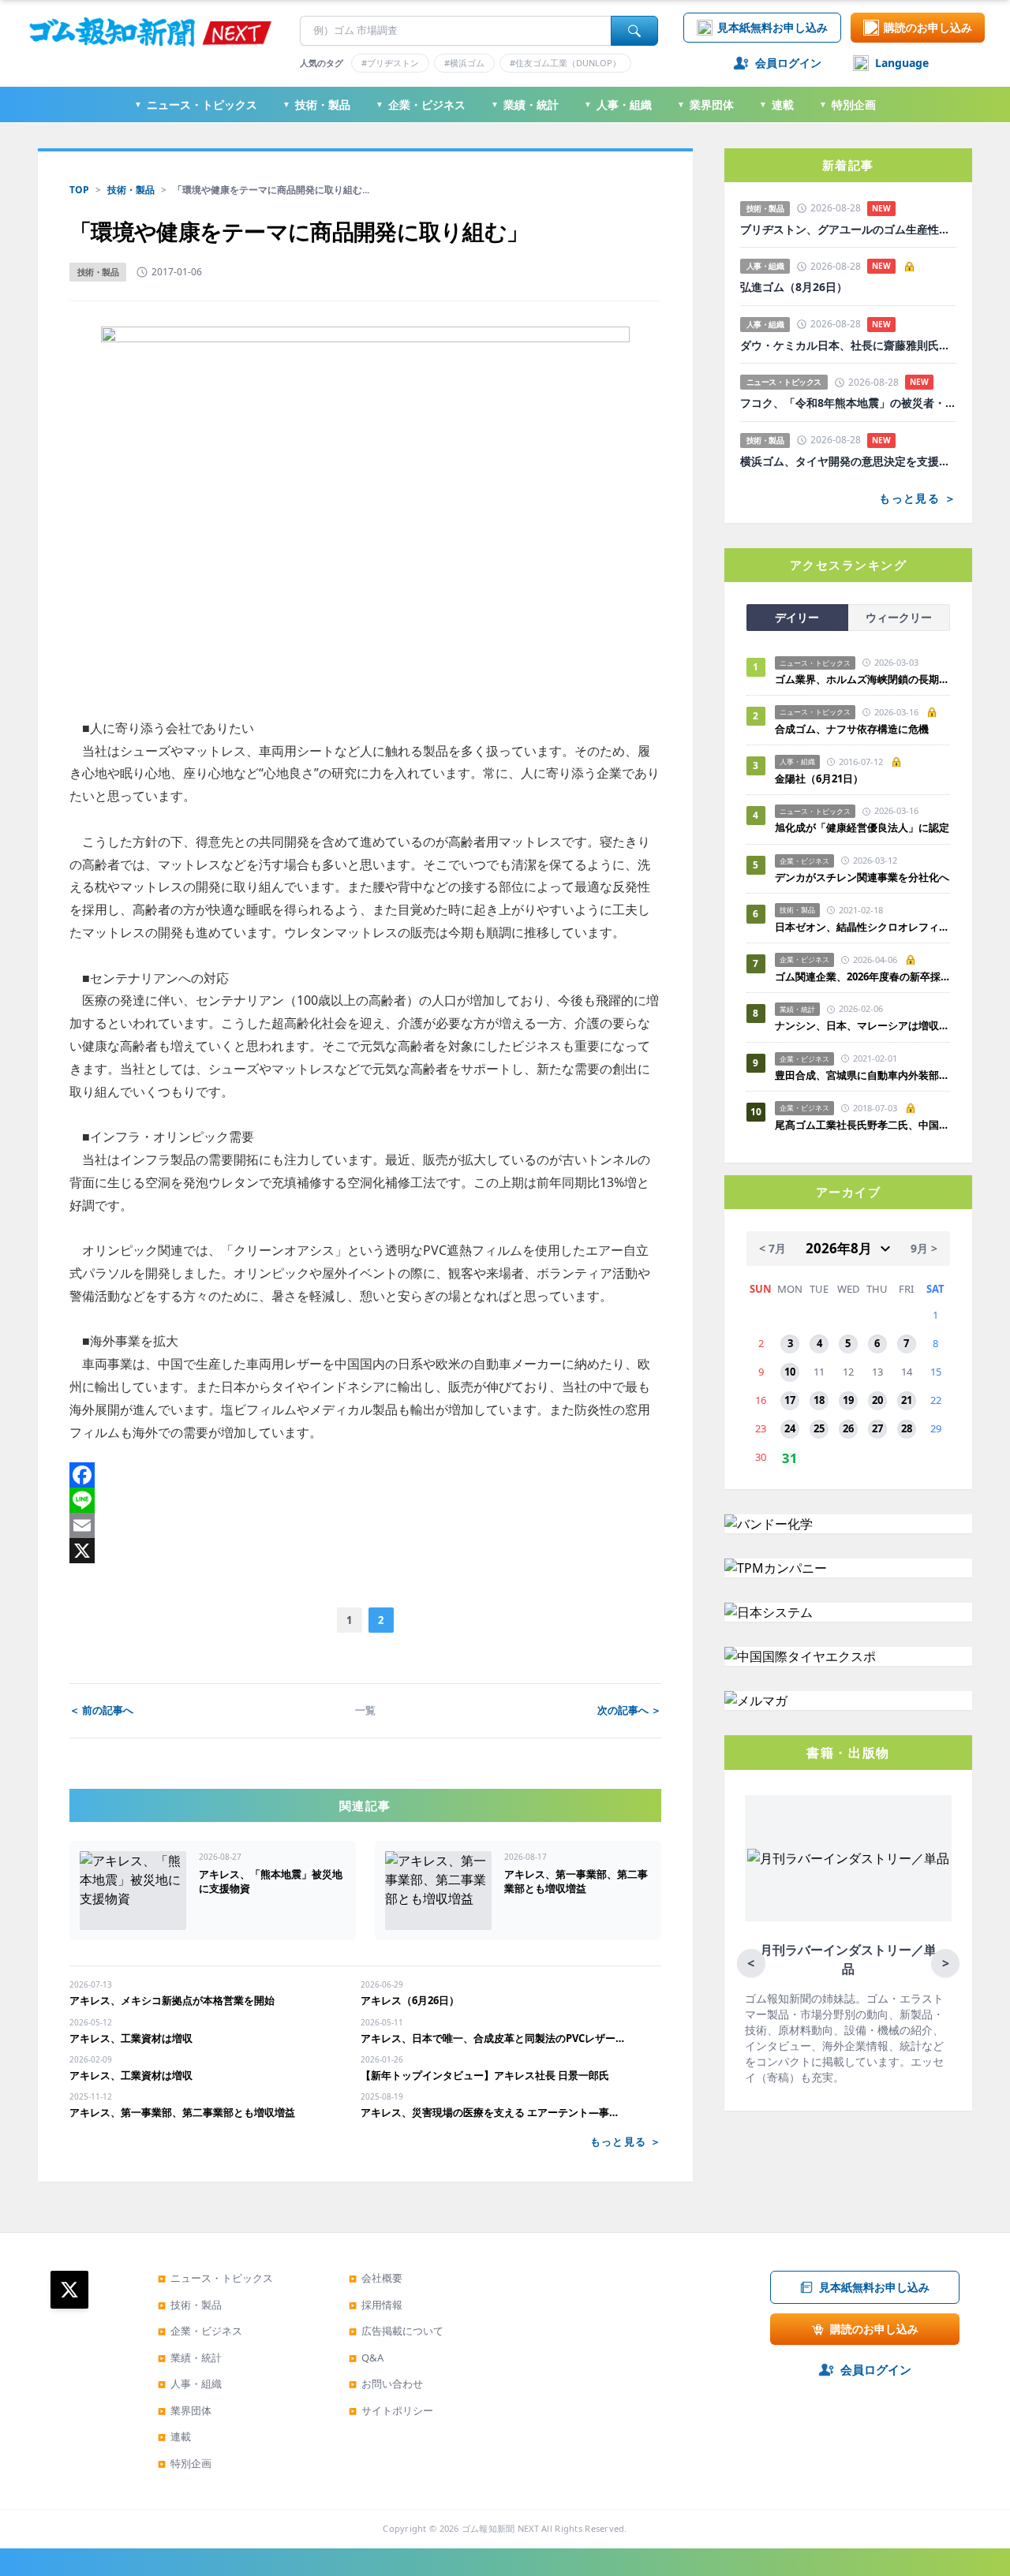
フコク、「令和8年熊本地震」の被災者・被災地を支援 (848, 403)
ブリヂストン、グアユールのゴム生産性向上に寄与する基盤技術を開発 (848, 230)
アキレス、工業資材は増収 (131, 2038)
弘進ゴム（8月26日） (794, 287)
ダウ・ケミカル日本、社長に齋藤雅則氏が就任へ (848, 345)
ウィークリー (899, 617)
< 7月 (772, 1248)
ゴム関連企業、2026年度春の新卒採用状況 (862, 976)
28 (907, 1428)
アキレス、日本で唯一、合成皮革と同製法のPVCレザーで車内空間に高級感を (494, 2038)
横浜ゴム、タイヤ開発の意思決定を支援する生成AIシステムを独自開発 (848, 461)
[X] (365, 1551)
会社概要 (376, 2278)
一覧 (365, 1710)
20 (877, 1400)
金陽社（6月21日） (819, 778)
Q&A (366, 2358)
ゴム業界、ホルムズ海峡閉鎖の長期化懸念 (862, 679)
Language (902, 63)
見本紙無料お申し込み (772, 27)
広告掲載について (396, 2331)
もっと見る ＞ (626, 2141)
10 (790, 1372)
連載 (776, 105)
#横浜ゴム (464, 63)
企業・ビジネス (421, 105)
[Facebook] (365, 1475)
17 (790, 1400)
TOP (79, 190)
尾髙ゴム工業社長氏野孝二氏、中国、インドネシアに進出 (862, 1125)
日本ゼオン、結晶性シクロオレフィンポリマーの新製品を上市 (862, 927)
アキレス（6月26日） (410, 2000)
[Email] (365, 1525)
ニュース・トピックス (196, 105)
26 (848, 1428)
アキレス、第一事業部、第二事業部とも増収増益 (182, 2112)
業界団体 (705, 105)
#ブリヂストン (390, 63)
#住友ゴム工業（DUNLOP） (565, 63)
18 (819, 1400)
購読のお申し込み (928, 27)
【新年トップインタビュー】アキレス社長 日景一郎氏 (485, 2075)
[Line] (365, 1500)
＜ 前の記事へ (101, 1710)
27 (877, 1428)
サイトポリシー (391, 2410)
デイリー (797, 617)
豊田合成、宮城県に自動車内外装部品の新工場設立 (862, 1075)
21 (907, 1400)
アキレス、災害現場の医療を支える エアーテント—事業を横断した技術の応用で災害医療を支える (494, 2112)
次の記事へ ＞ (629, 1710)
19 (848, 1400)
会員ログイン (788, 63)
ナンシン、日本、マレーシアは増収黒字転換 (862, 1025)
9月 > (924, 1248)
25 (819, 1428)
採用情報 (376, 2305)
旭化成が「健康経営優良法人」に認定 (862, 827)
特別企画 (847, 105)
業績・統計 (525, 105)
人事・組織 (618, 105)
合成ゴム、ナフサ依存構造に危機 (852, 729)
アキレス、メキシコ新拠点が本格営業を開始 (172, 2000)
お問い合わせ (386, 2384)
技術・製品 (316, 105)
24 (790, 1428)
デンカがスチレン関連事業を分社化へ (862, 877)
